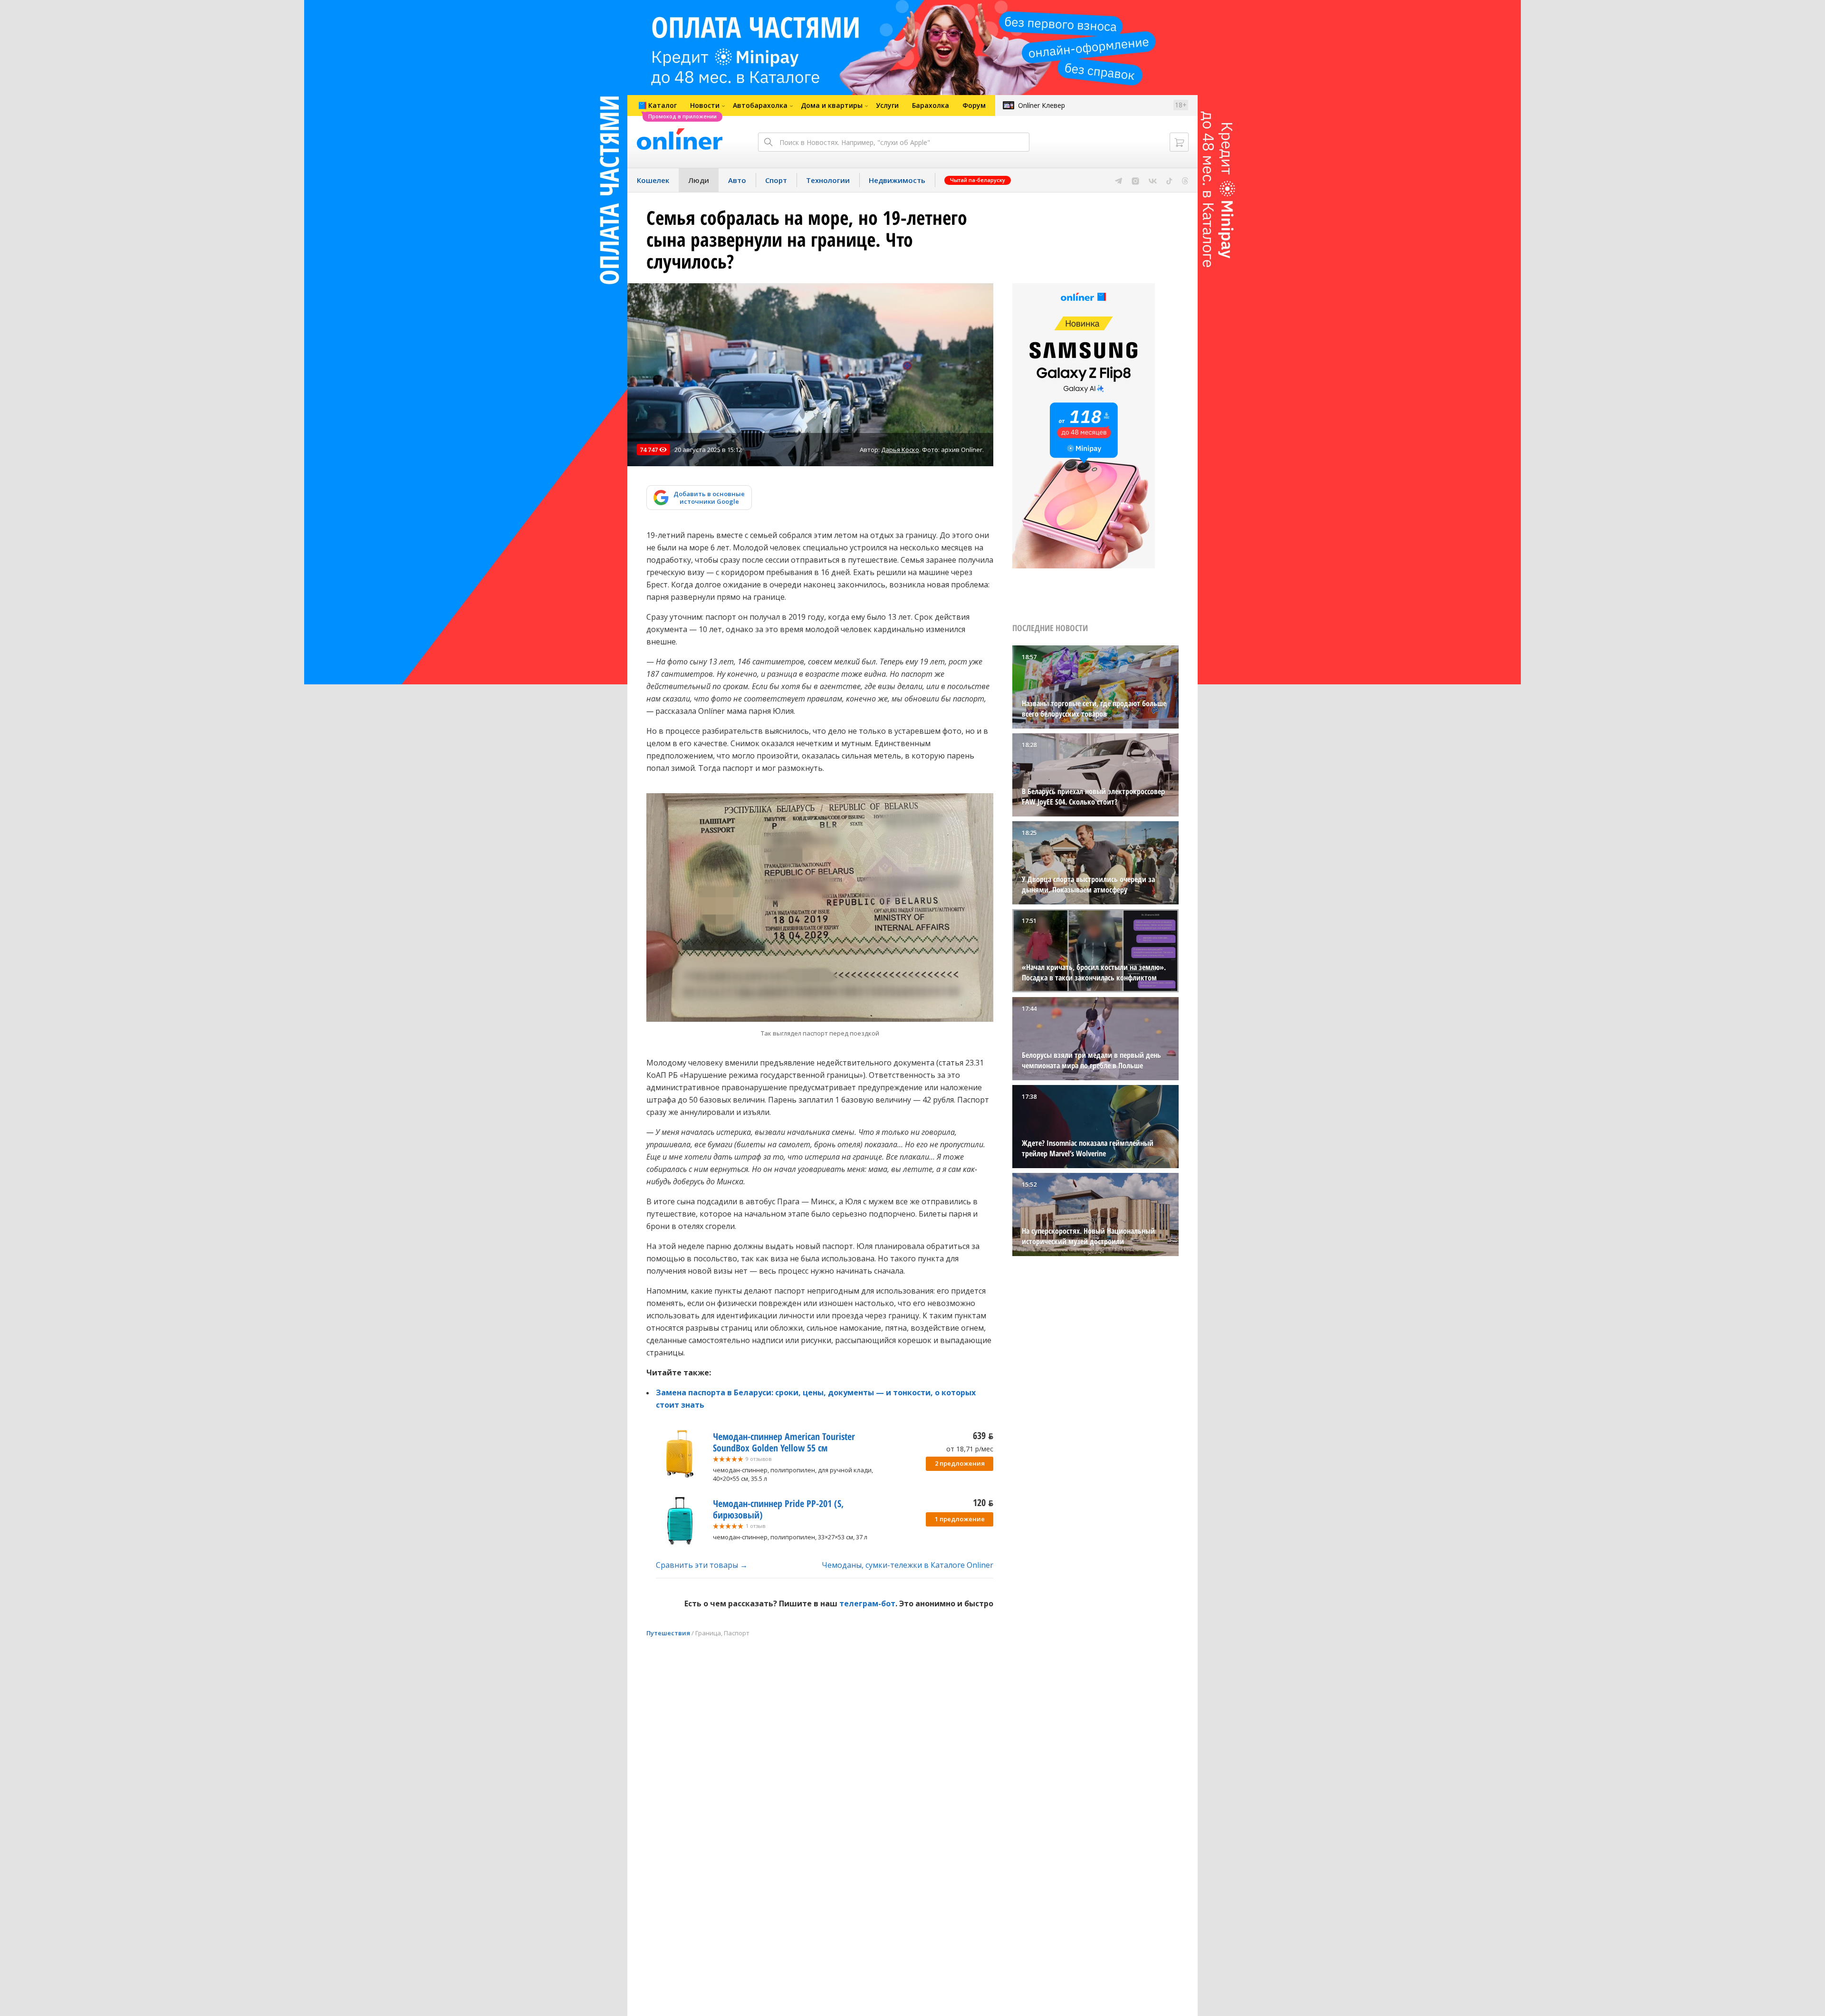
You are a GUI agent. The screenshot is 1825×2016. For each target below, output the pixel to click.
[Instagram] (1135, 180)
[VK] (1153, 180)
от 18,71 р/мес (970, 1449)
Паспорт (737, 1633)
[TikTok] (1169, 180)
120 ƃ (983, 1502)
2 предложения (960, 1463)
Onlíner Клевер (1042, 105)
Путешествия (668, 1633)
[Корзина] (1179, 142)
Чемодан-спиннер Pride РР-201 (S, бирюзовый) (778, 1509)
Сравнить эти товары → (702, 1565)
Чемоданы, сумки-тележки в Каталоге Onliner (908, 1565)
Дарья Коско (900, 450)
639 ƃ (983, 1435)
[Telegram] (1119, 180)
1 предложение (960, 1519)
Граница (708, 1633)
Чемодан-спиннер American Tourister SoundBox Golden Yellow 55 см (784, 1442)
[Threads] (1185, 180)
